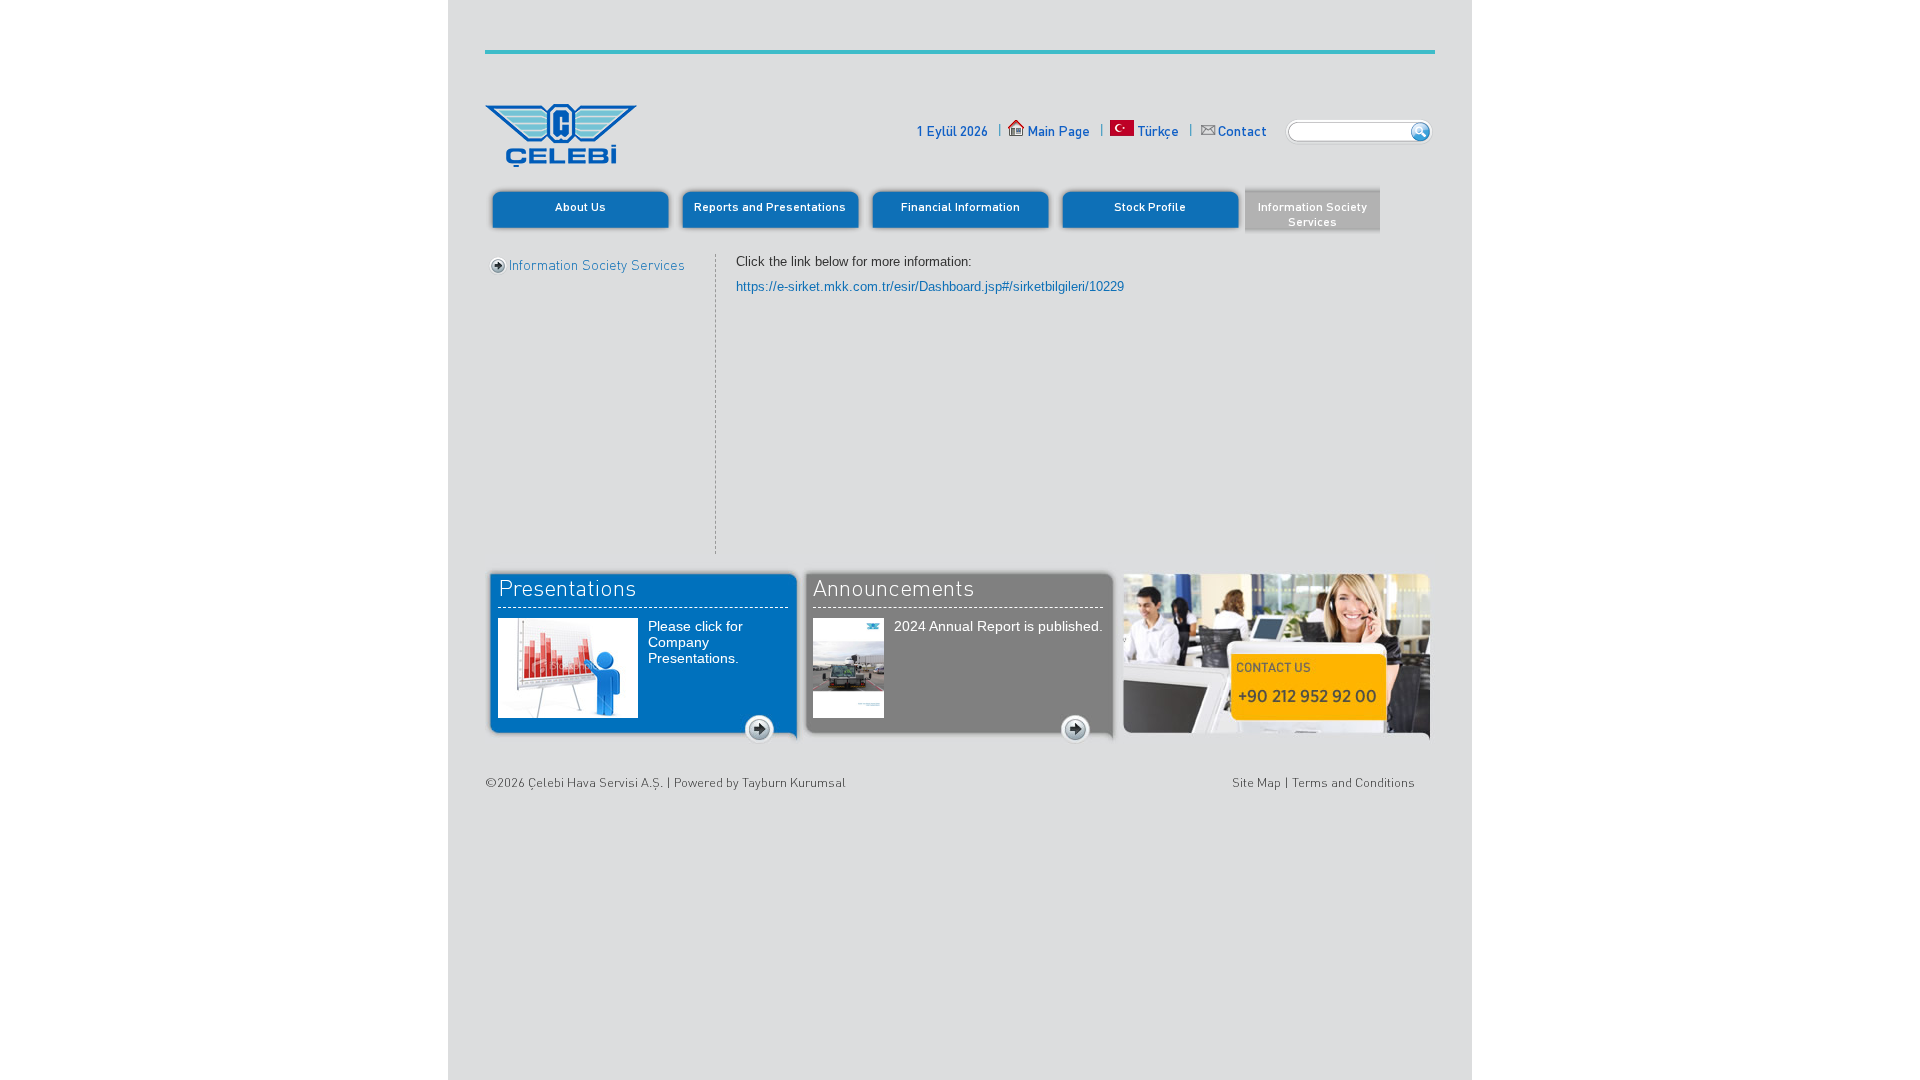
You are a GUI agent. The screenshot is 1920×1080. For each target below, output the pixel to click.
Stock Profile (1150, 206)
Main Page (1058, 130)
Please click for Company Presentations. (695, 642)
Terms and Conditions (1353, 782)
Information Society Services (1312, 214)
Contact (1242, 130)
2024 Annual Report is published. (998, 626)
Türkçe (1156, 130)
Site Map (1256, 782)
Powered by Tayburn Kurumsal (760, 782)
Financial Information (960, 206)
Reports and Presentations (770, 206)
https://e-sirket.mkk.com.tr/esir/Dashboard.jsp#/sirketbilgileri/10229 (930, 286)
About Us (580, 206)
